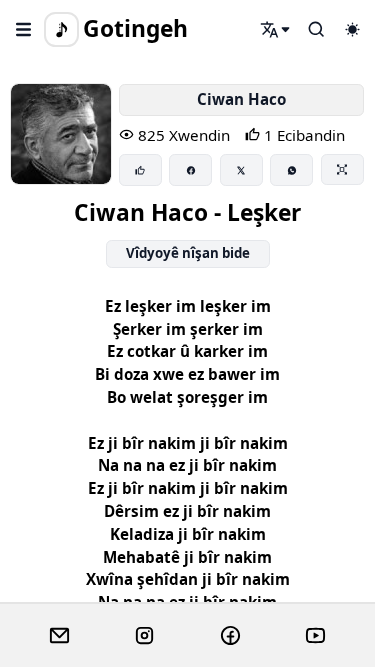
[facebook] (230, 636)
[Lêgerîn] (276, 29)
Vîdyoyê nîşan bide (188, 253)
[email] (59, 636)
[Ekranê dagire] (342, 169)
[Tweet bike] (241, 170)
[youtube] (315, 636)
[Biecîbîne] (140, 170)
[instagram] (144, 636)
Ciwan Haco (241, 99)
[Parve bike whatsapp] (291, 170)
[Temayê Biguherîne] (352, 29)
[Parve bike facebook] (190, 170)
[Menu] (24, 29)
